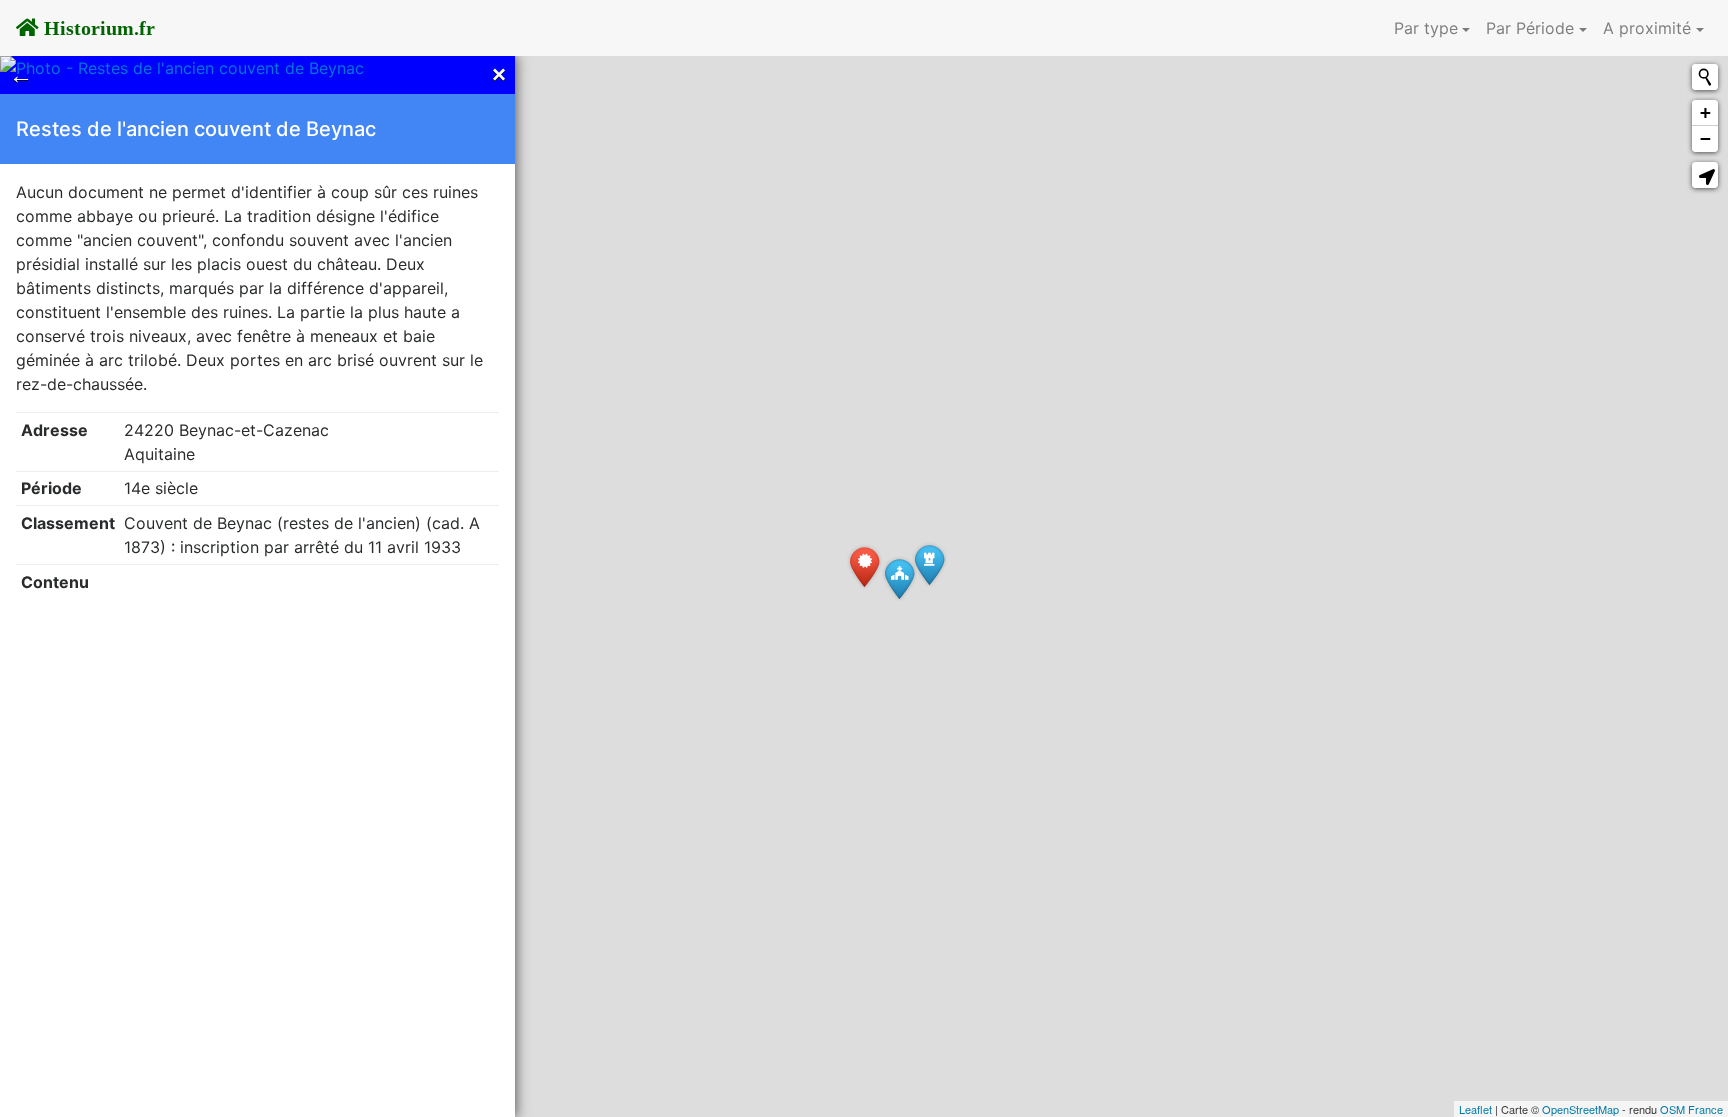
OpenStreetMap (1580, 1109)
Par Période (1530, 28)
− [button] (1705, 138)
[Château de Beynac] (929, 564)
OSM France (1691, 1109)
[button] (1705, 175)
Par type (1426, 28)
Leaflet (1475, 1109)
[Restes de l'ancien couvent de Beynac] (864, 566)
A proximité (1647, 28)
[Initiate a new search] (1705, 77)
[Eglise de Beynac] (899, 578)
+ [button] (1705, 112)
